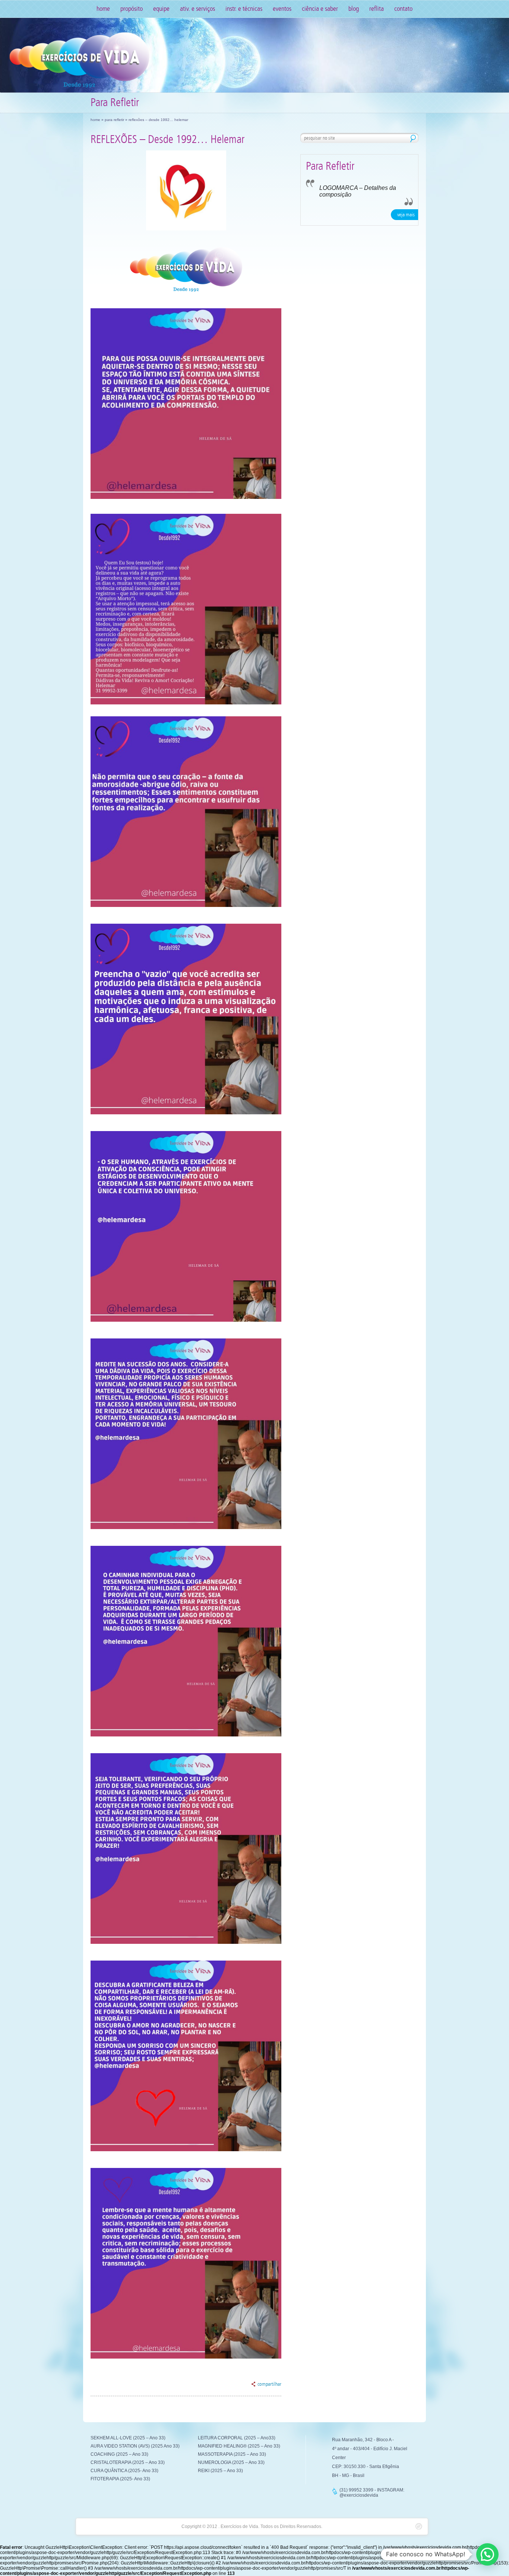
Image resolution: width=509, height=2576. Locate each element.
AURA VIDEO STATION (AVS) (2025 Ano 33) (135, 2446)
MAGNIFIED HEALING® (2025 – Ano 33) (239, 2446)
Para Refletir (114, 120)
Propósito (132, 9)
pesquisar (413, 138)
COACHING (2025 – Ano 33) (119, 2454)
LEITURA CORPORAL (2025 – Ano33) (237, 2438)
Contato (403, 9)
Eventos (282, 9)
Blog (354, 9)
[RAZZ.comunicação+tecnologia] (419, 2526)
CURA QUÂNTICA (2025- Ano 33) (124, 2471)
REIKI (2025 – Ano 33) (220, 2471)
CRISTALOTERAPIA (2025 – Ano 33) (128, 2462)
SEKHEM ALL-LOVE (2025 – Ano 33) (128, 2438)
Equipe (161, 9)
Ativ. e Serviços (197, 9)
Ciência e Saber (320, 9)
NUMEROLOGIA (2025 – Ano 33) (231, 2462)
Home (103, 9)
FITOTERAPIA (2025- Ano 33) (120, 2479)
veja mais (406, 215)
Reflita (377, 9)
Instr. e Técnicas (244, 9)
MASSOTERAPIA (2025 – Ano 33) (232, 2454)
